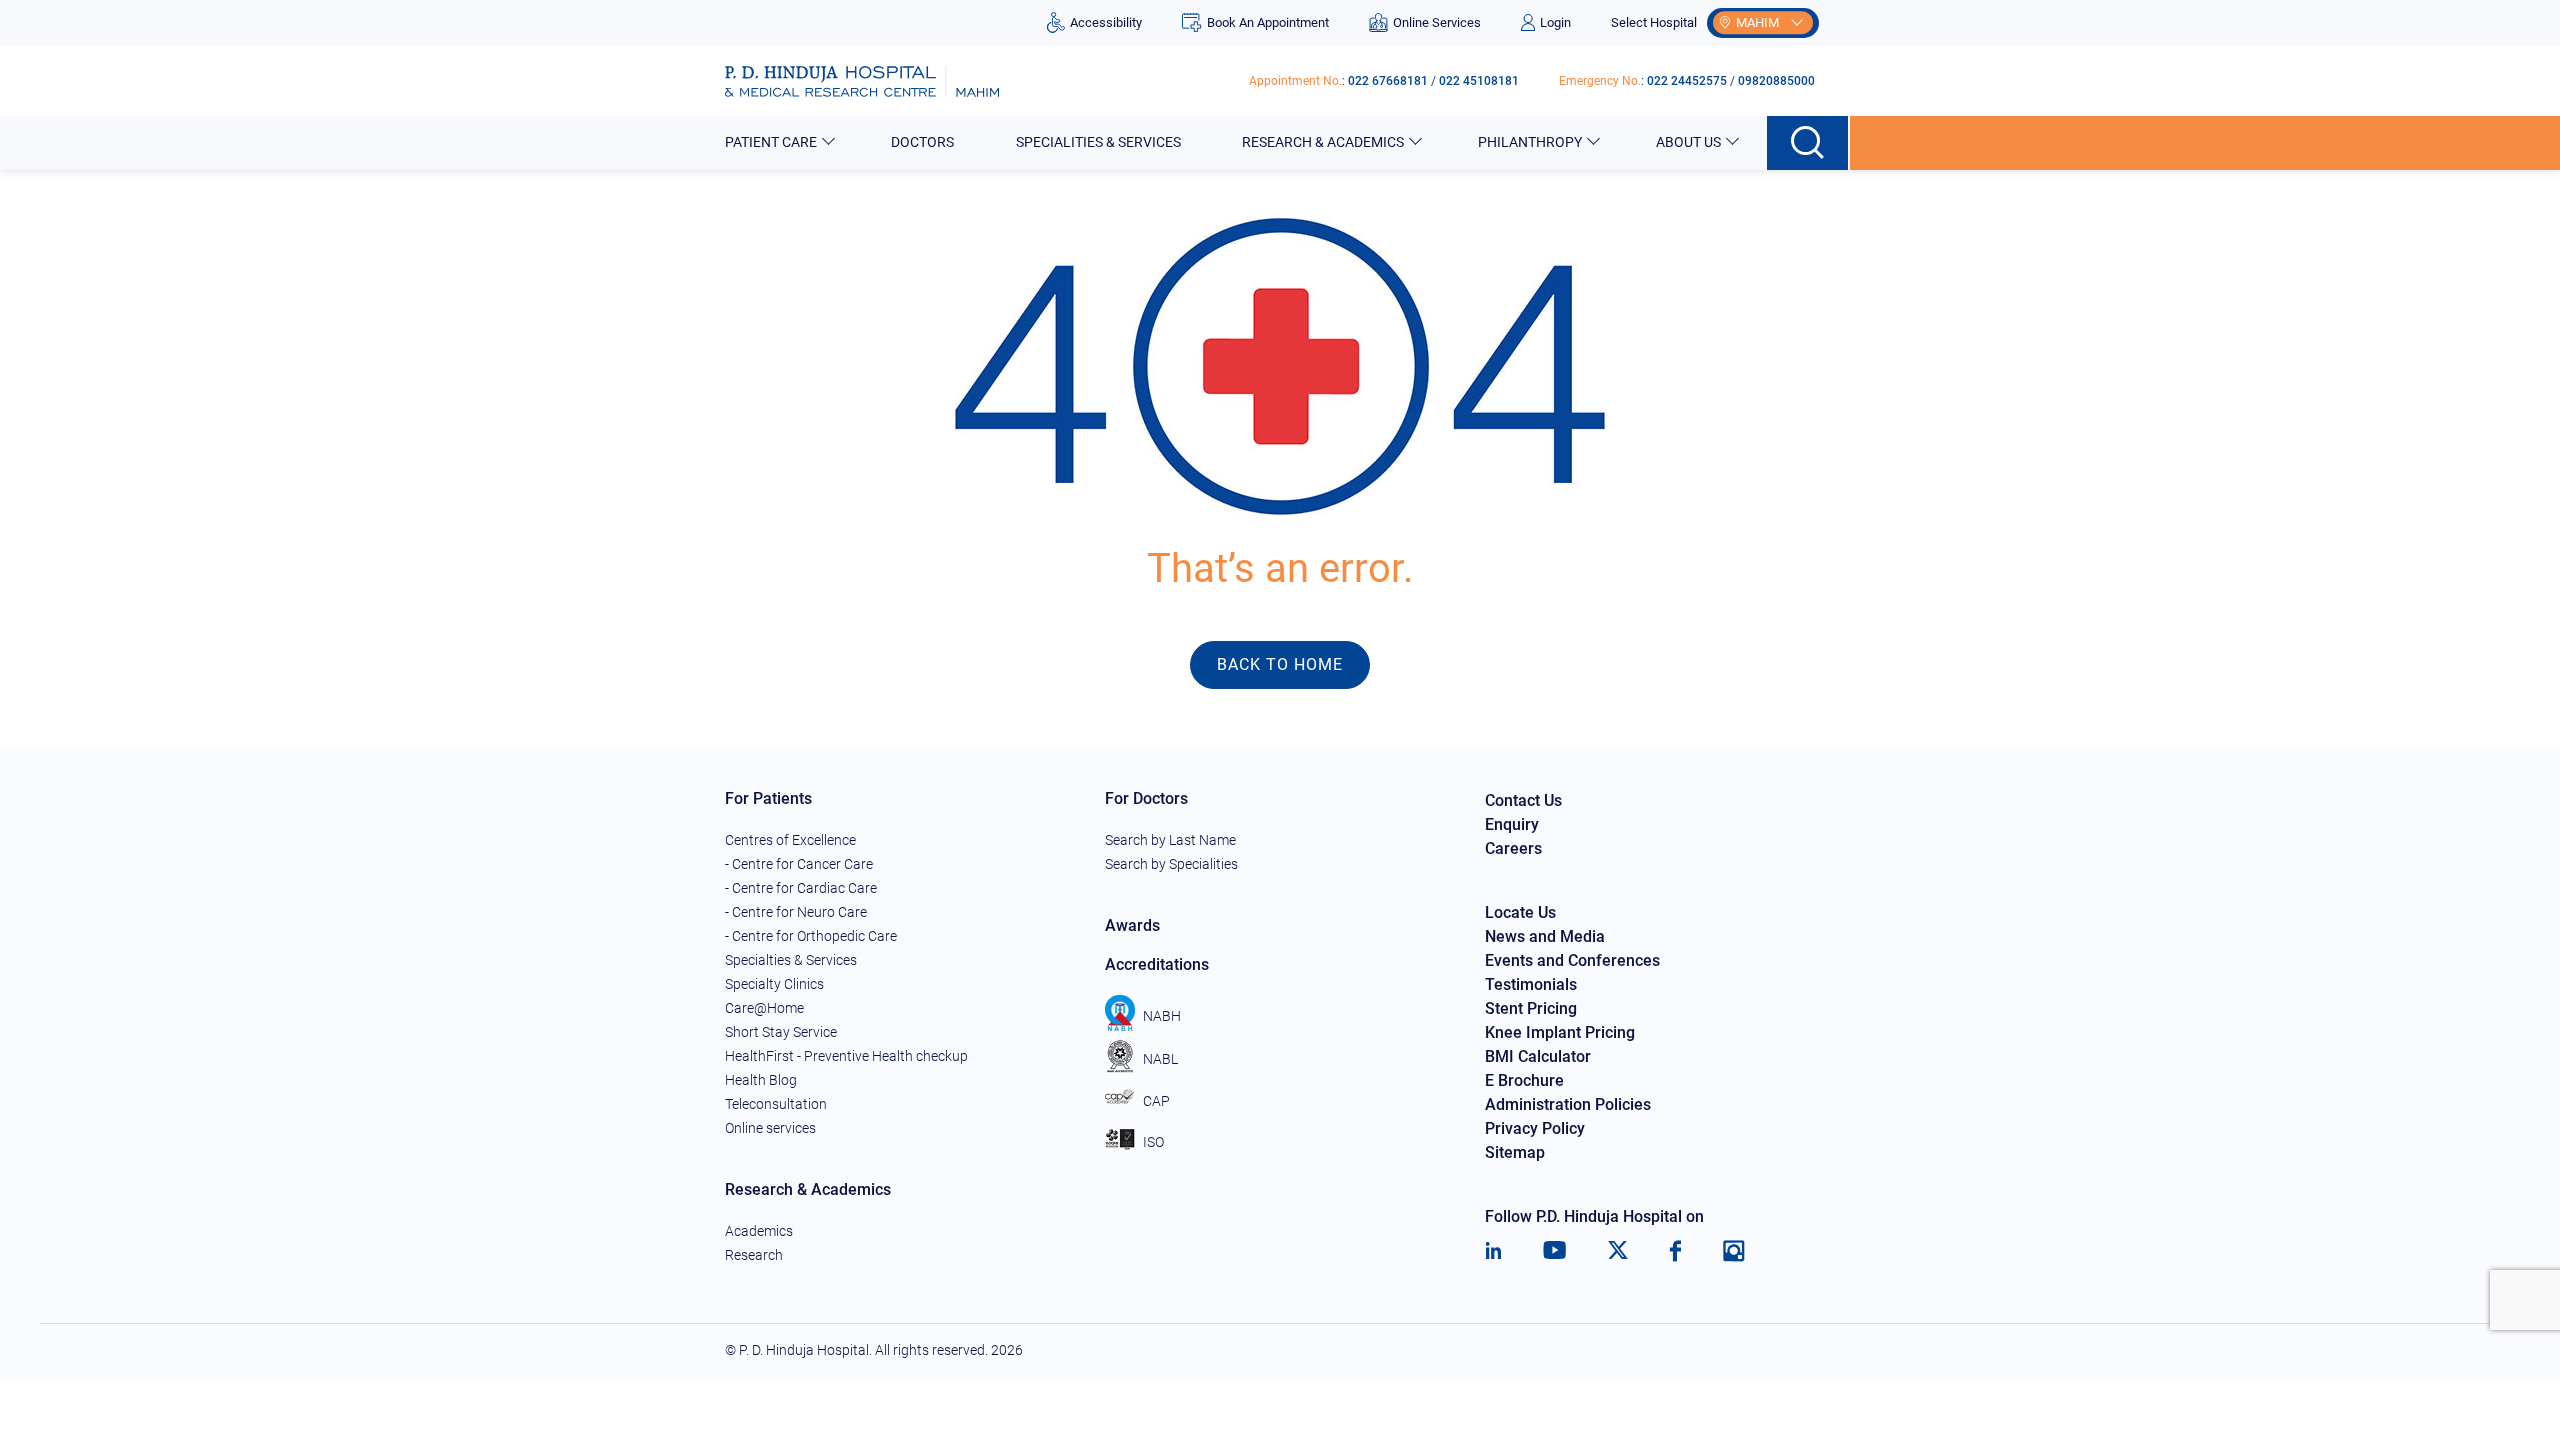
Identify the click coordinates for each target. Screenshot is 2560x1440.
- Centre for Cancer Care (799, 864)
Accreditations (1157, 964)
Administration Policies (1568, 1104)
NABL (1160, 1059)
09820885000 (1776, 81)
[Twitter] (1618, 1251)
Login (1555, 22)
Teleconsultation (776, 1104)
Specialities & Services (1098, 142)
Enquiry (1512, 824)
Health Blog (761, 1080)
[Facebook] (1675, 1251)
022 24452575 (1687, 81)
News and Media (1545, 936)
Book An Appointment (1267, 22)
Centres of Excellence (790, 840)
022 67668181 (1388, 81)
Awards (1132, 925)
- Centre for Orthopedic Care (811, 936)
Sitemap (1515, 1152)
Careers (1513, 848)
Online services (770, 1128)
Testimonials (1531, 984)
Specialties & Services (791, 960)
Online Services (1437, 22)
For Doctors (1146, 798)
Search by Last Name (1170, 840)
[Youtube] (1554, 1251)
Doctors (922, 142)
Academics (759, 1231)
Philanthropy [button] (1530, 142)
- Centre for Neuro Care (796, 912)
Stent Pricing (1531, 1008)
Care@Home (764, 1008)
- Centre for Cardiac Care (801, 888)
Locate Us (1520, 912)
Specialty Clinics (774, 984)
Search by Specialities (1171, 864)
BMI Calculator (1538, 1056)
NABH (1162, 1016)
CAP (1156, 1101)
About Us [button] (1688, 142)
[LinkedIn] (1493, 1251)
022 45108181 (1479, 81)
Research (754, 1255)
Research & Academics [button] (1323, 142)
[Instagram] (1734, 1251)
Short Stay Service (781, 1032)
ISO (1153, 1142)
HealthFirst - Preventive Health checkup (846, 1056)
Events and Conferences (1572, 960)
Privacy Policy (1535, 1128)
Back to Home (1280, 664)
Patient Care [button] (771, 142)
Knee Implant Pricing (1560, 1032)
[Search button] (1808, 143)
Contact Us (1523, 800)
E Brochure (1524, 1080)
